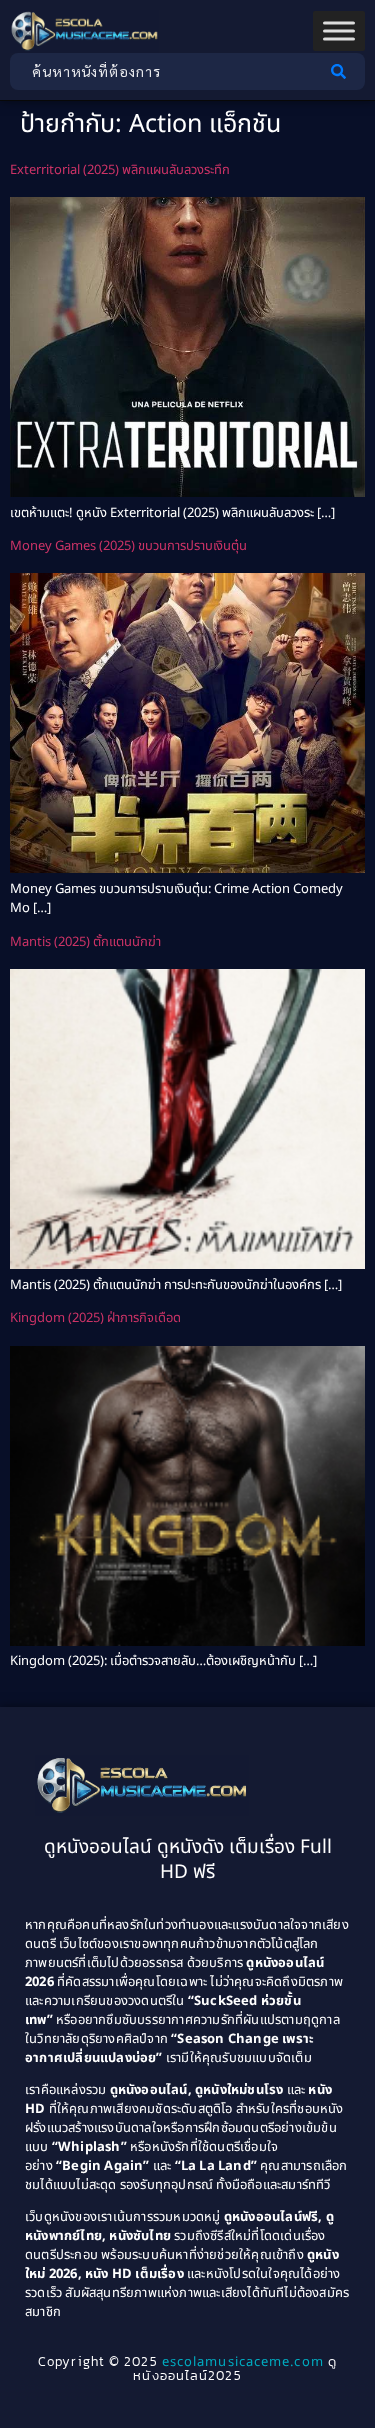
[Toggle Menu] (339, 31)
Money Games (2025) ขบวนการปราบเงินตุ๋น (128, 546)
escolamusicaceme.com (243, 2362)
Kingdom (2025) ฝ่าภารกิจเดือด (95, 1318)
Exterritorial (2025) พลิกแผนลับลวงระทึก (120, 170)
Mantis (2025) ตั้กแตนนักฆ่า (85, 942)
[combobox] (165, 71)
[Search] (342, 71)
